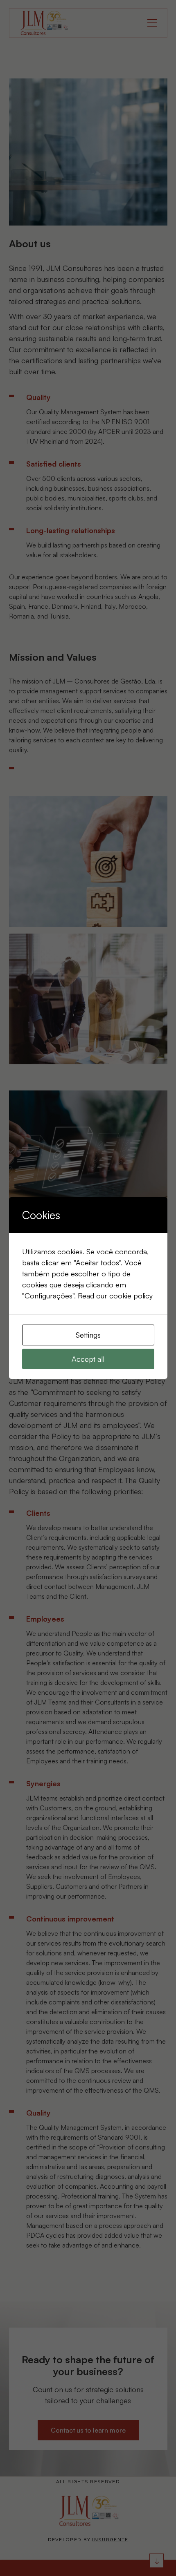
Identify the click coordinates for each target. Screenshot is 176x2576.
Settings (88, 1335)
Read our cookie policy (115, 1296)
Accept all (88, 1359)
